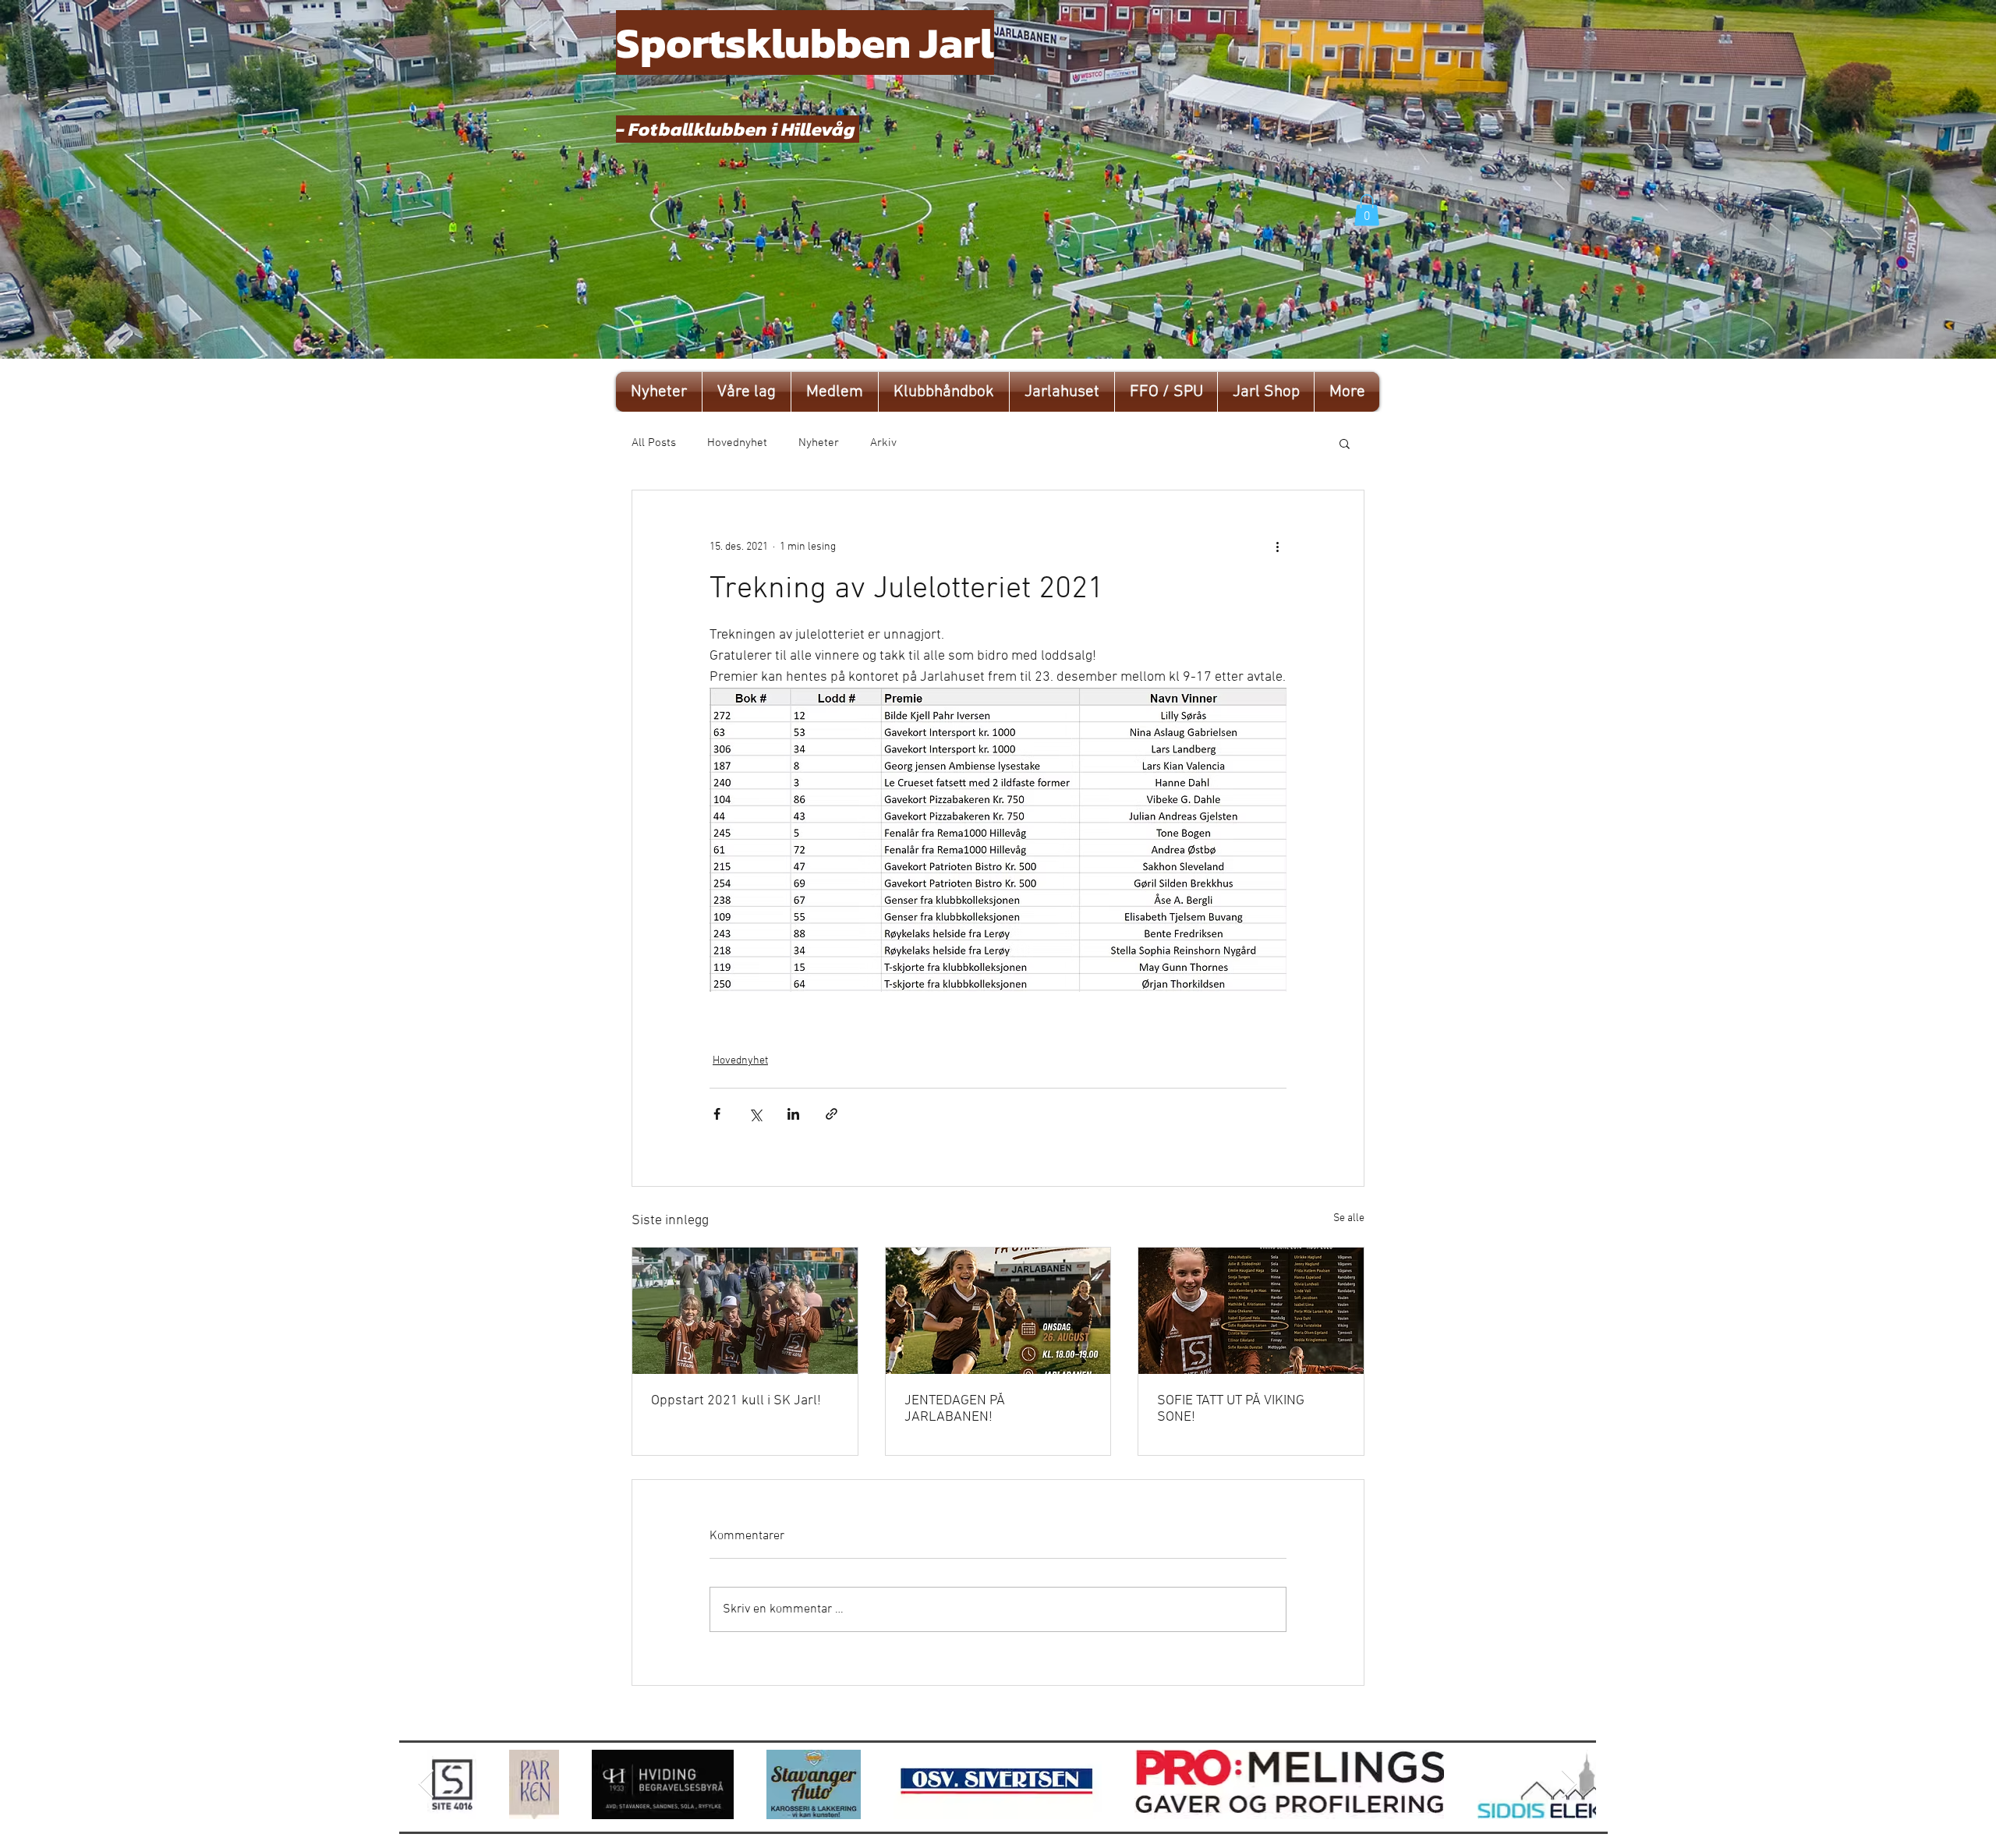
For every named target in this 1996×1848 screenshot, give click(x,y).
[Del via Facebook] (717, 1114)
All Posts (654, 443)
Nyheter (819, 443)
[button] (1367, 210)
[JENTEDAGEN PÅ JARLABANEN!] (998, 1311)
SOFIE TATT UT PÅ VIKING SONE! (1231, 1409)
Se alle (1349, 1218)
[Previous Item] (426, 1784)
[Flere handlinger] (1277, 547)
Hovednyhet (737, 443)
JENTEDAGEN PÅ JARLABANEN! (955, 1409)
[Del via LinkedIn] (793, 1114)
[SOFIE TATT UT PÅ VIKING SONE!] (1251, 1311)
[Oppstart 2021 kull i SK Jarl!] (745, 1311)
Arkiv (883, 443)
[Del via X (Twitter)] (755, 1114)
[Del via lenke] (832, 1114)
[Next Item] (1569, 1784)
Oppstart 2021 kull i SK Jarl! (736, 1401)
